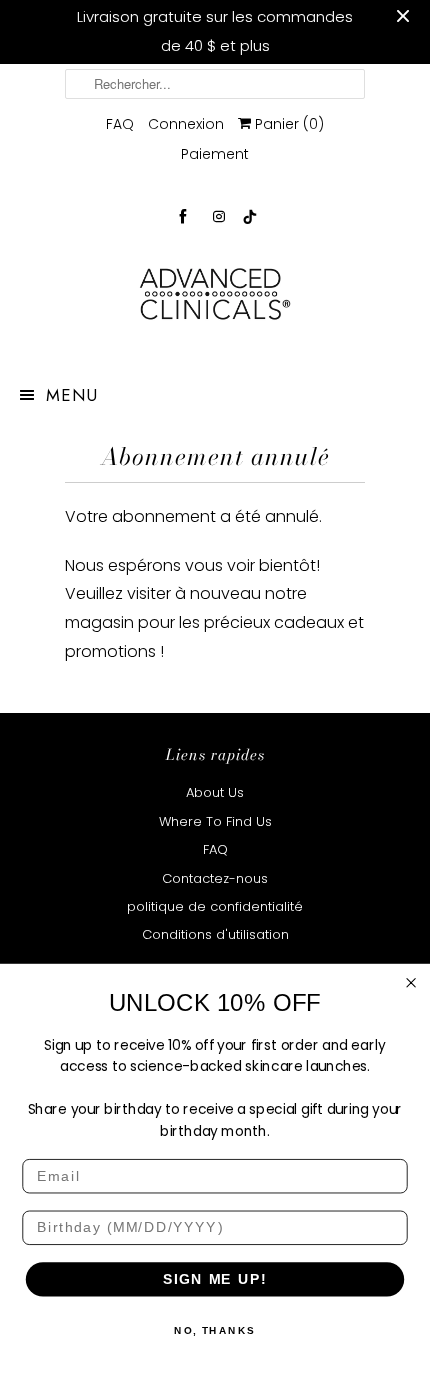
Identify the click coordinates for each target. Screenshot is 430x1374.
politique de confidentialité (215, 906)
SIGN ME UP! (215, 1279)
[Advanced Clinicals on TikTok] (251, 216)
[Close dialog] (411, 982)
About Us (215, 792)
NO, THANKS (215, 1331)
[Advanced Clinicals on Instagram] (219, 216)
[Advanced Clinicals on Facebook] (183, 216)
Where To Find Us (215, 821)
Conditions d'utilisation (215, 934)
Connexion (186, 124)
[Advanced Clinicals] (215, 300)
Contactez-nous (215, 878)
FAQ (120, 124)
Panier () (287, 124)
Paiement (215, 154)
